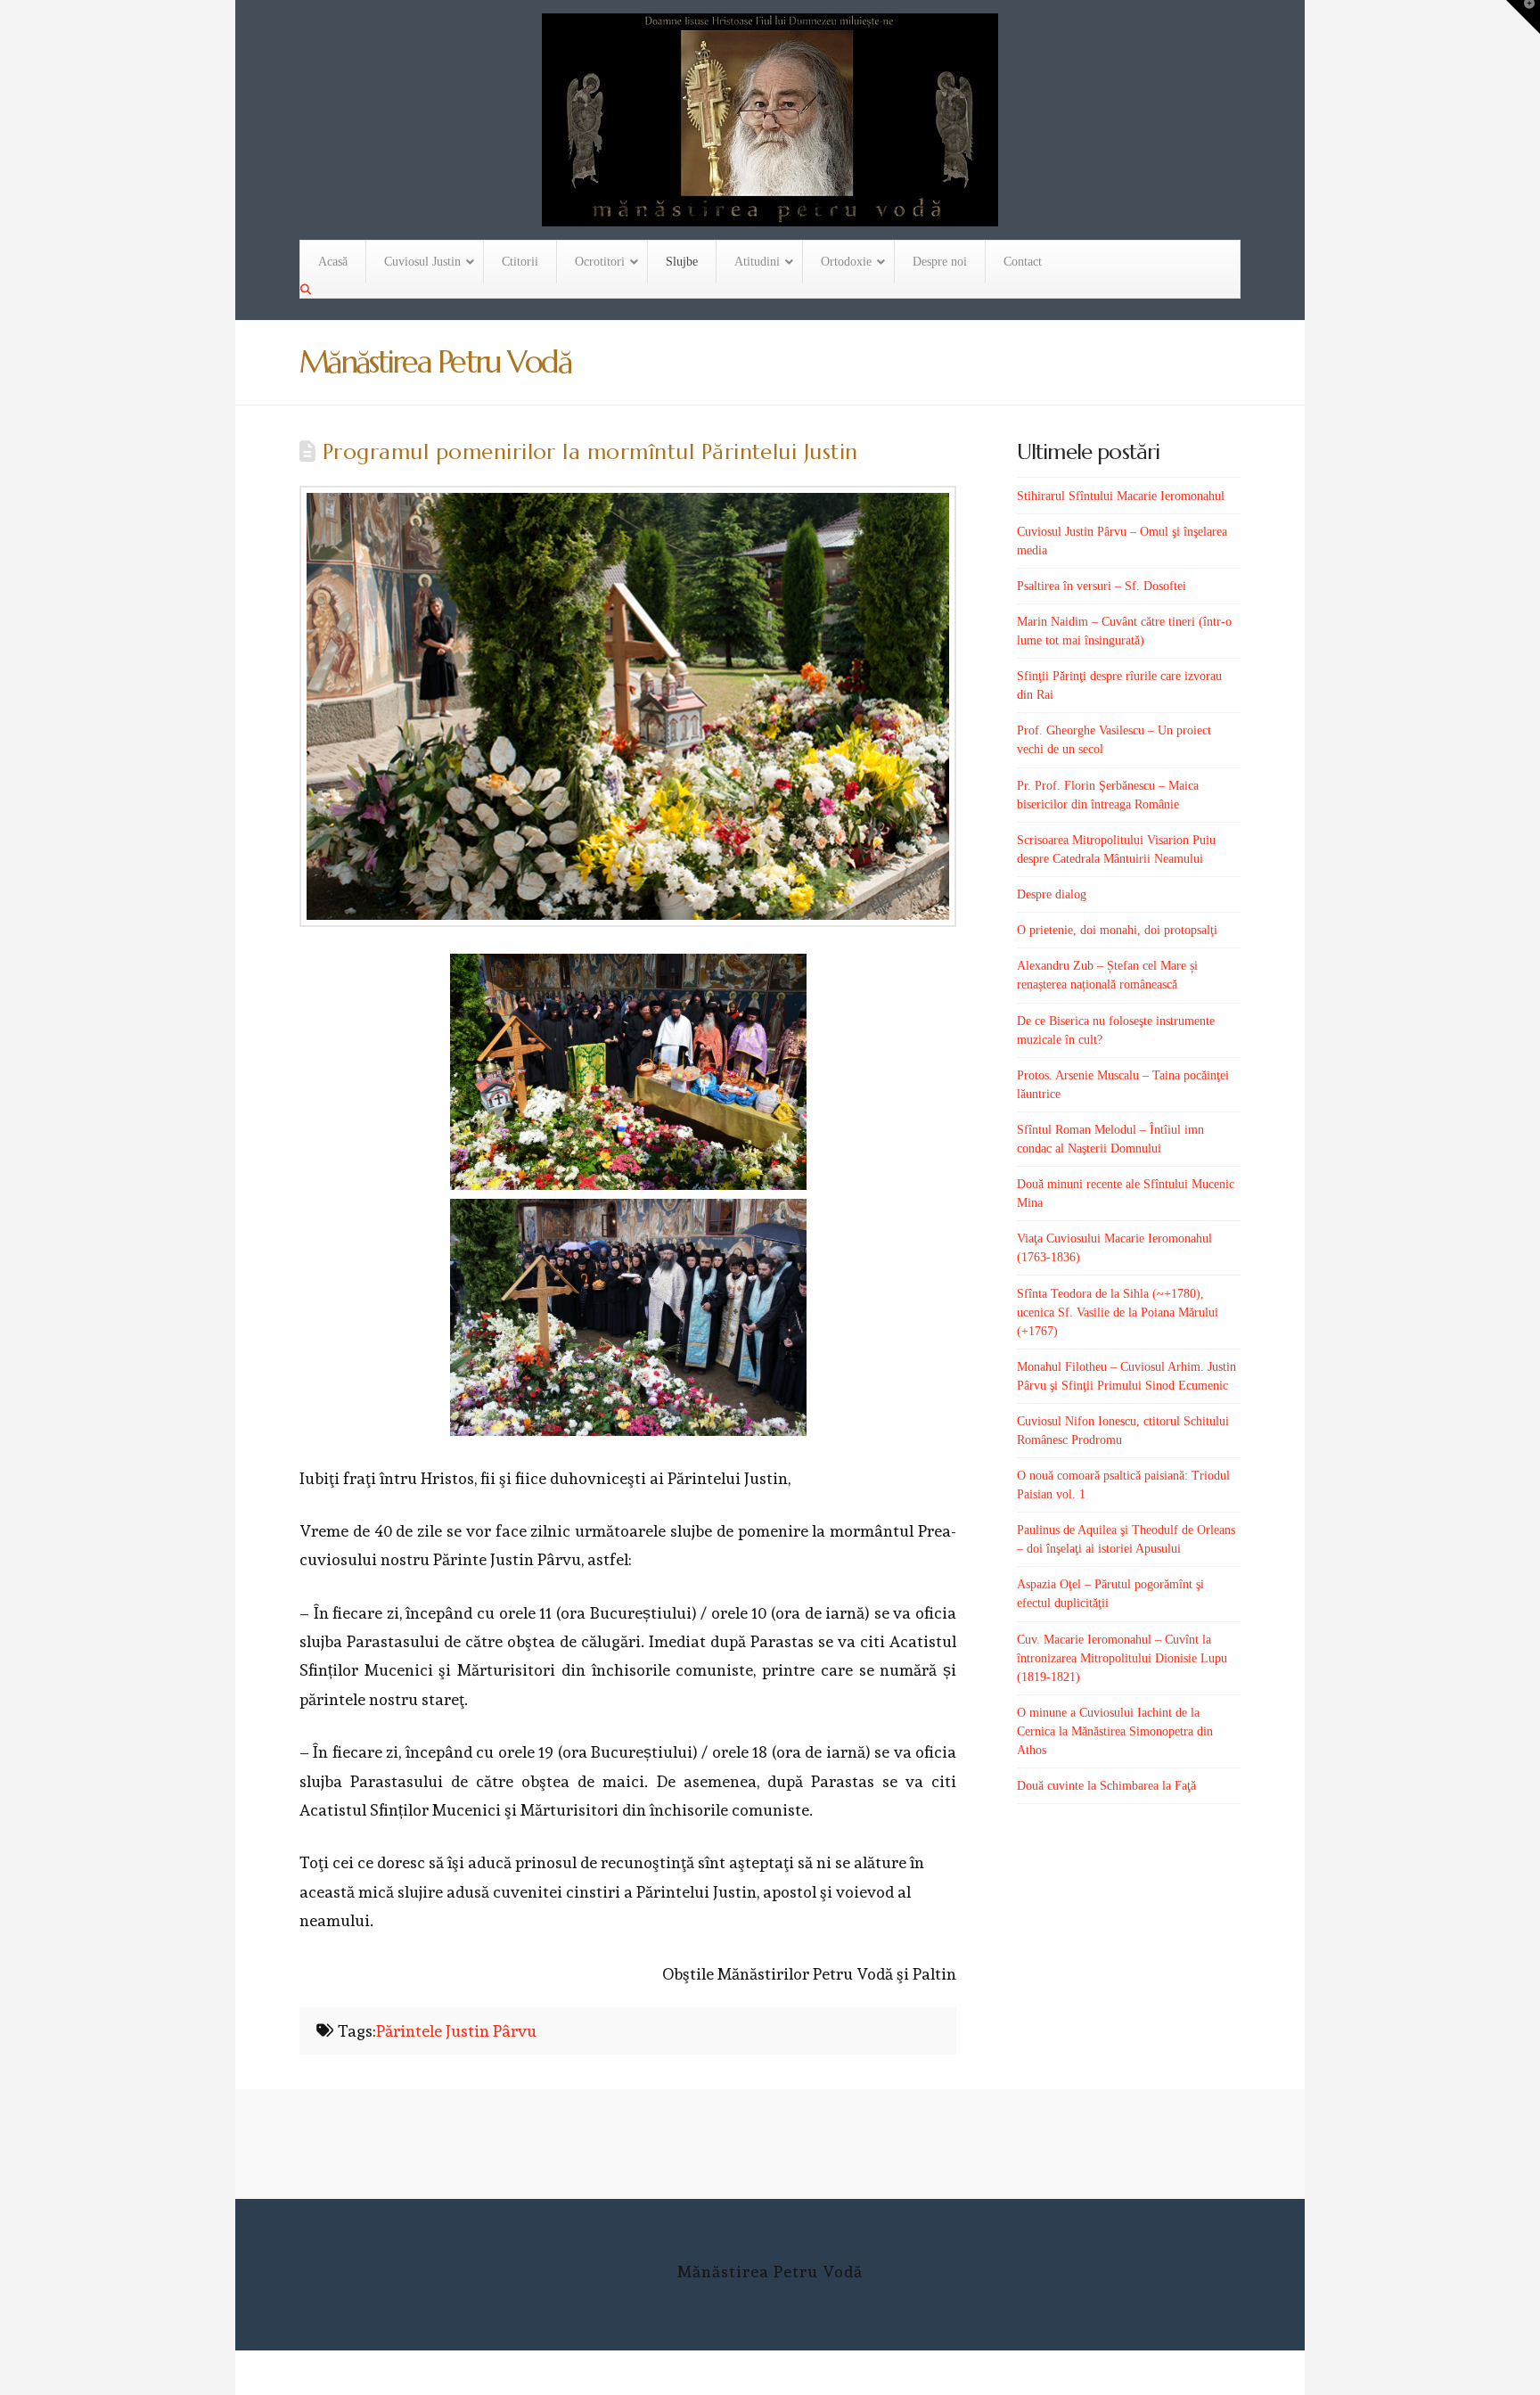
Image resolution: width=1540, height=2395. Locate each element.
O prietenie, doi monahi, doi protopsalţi (1117, 930)
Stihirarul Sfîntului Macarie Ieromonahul (1121, 496)
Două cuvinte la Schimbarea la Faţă (1106, 1786)
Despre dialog (1052, 894)
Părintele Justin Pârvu (456, 2031)
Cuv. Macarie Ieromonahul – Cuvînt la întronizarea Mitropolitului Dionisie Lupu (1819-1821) (1122, 1658)
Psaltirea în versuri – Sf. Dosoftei (1102, 586)
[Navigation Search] (307, 290)
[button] (1523, 17)
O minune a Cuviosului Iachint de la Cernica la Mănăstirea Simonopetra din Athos (1115, 1731)
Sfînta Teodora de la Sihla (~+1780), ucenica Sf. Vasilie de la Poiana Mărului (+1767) (1118, 1312)
